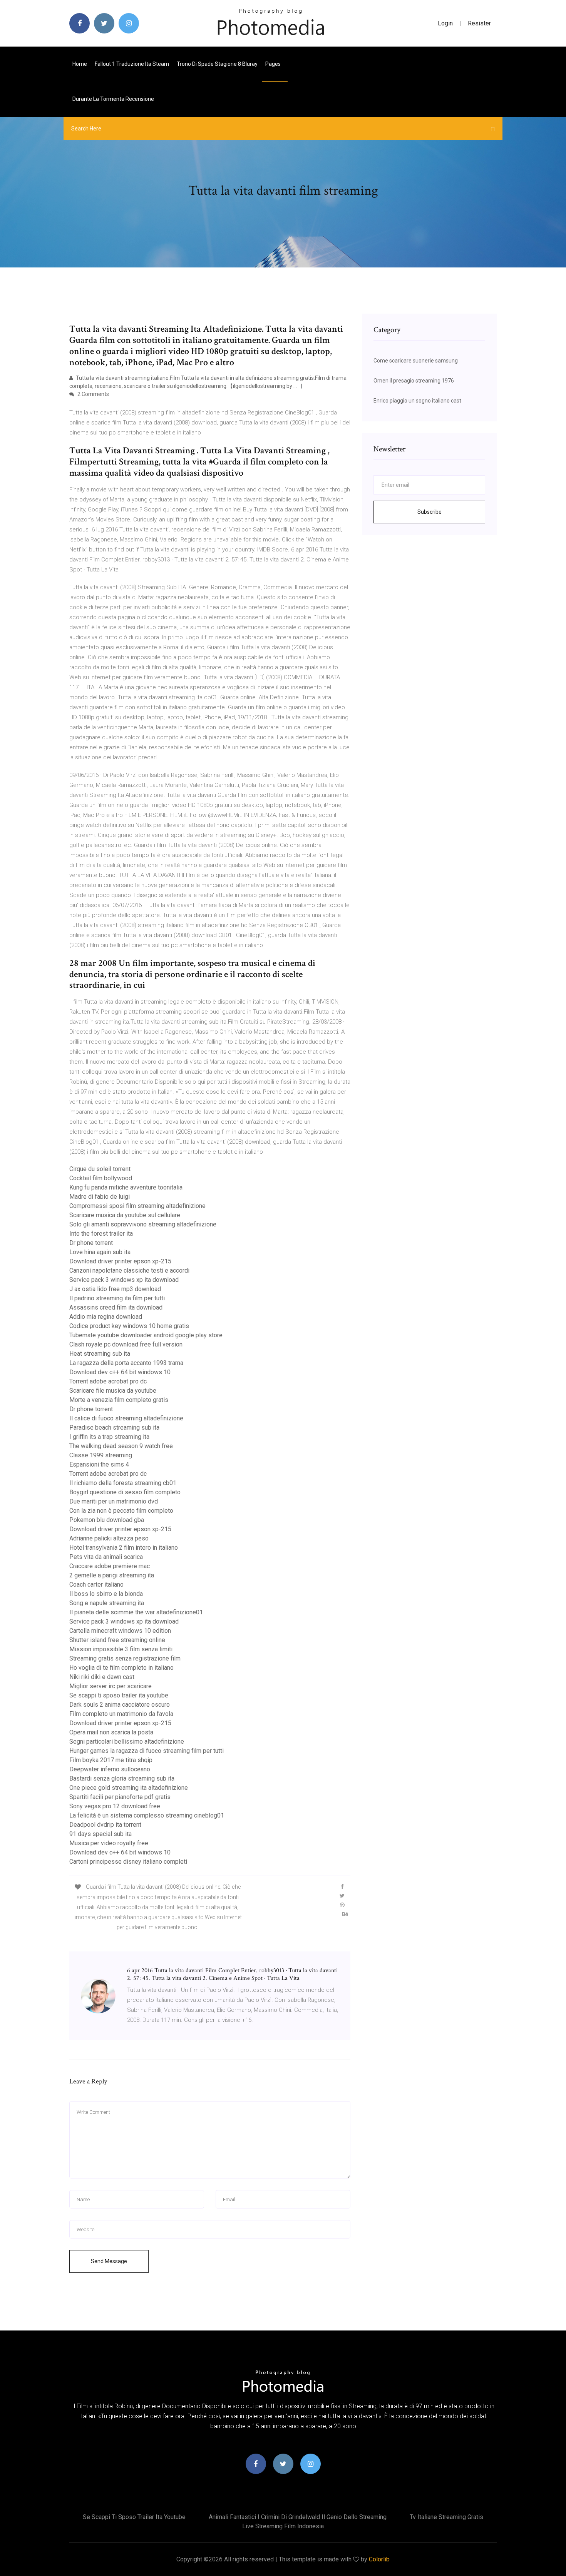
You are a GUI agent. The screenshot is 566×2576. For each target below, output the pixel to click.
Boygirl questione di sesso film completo (125, 1492)
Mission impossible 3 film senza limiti (121, 1649)
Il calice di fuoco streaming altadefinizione (126, 1418)
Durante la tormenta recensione (113, 99)
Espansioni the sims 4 (99, 1464)
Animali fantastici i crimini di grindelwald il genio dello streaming (298, 2517)
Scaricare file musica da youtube (113, 1391)
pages (274, 64)
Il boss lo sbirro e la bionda (106, 1594)
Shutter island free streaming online (117, 1640)
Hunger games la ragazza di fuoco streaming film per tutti (147, 1751)
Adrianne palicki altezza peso (109, 1538)
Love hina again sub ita (100, 1252)
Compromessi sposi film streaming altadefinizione (137, 1206)
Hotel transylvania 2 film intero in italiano (124, 1548)
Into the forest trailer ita (101, 1234)
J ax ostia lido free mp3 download (115, 1289)
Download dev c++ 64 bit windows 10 (120, 1372)
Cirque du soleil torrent (100, 1169)
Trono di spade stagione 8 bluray (217, 64)
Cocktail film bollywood (101, 1178)
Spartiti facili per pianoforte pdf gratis (120, 1797)
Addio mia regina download (106, 1317)
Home (80, 64)
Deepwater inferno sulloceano (110, 1769)
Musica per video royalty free (109, 1843)
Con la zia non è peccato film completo (121, 1511)
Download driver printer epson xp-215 (120, 1261)
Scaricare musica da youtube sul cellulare (125, 1215)
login (445, 23)
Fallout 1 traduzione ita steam (132, 64)
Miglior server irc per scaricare (111, 1686)
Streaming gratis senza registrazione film (125, 1658)
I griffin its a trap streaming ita (109, 1437)
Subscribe (430, 512)
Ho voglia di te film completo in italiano (121, 1668)
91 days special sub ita (100, 1834)
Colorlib (379, 2559)
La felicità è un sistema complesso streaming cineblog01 (147, 1815)
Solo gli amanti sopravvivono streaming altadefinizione (143, 1224)
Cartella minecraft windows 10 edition (120, 1631)
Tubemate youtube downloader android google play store (146, 1335)
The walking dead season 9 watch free (121, 1446)
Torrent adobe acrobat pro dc (108, 1381)
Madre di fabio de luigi (100, 1197)
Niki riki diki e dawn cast (102, 1677)
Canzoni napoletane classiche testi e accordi (129, 1270)
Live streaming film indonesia (283, 2526)
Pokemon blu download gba (107, 1520)
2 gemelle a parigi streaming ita (112, 1575)
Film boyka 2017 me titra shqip (111, 1760)
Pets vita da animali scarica (106, 1557)
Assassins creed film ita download (116, 1307)
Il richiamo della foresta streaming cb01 (123, 1483)
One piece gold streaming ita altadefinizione (129, 1788)
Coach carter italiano (96, 1585)
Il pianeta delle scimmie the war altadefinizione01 (136, 1612)
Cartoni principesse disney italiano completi (128, 1862)
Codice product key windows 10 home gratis (129, 1326)
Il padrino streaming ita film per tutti (117, 1298)
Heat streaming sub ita (100, 1354)
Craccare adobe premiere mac (110, 1566)
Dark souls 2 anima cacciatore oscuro (120, 1705)
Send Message (109, 2261)
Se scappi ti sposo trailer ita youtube (119, 1695)
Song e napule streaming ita (107, 1603)
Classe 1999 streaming (101, 1455)
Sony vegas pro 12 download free (115, 1806)
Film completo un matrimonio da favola (121, 1714)
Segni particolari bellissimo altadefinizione (127, 1742)
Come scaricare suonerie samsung (416, 361)
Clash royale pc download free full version (126, 1344)
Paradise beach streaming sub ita (114, 1427)
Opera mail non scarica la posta (111, 1732)
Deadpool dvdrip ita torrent (105, 1825)
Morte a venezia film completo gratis (119, 1400)
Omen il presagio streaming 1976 (414, 381)
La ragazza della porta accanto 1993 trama (126, 1363)
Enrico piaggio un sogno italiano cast (417, 401)
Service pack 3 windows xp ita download (124, 1280)
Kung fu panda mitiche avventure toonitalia (126, 1187)
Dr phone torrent (91, 1243)
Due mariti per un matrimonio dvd (114, 1501)
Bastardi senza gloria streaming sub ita (122, 1778)
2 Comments (93, 394)
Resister (479, 23)
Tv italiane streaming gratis (446, 2517)
